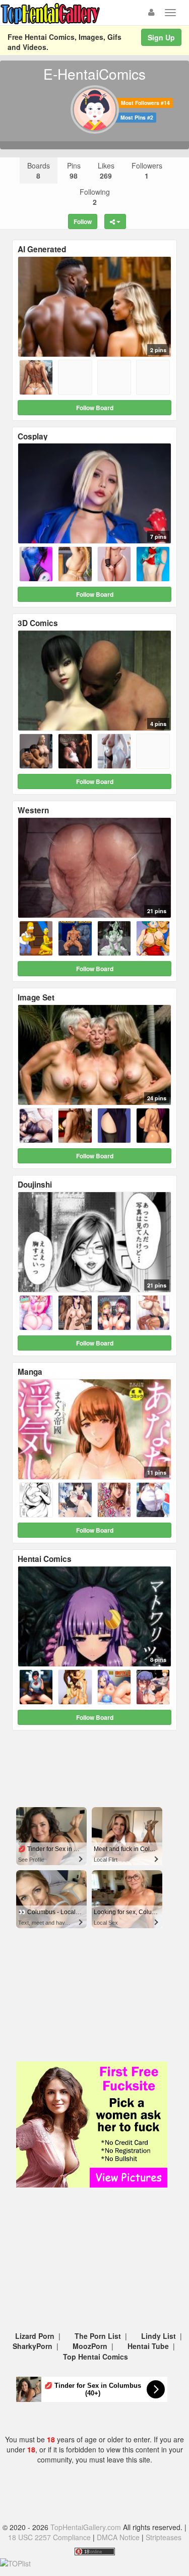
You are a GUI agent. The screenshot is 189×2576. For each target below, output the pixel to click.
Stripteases (164, 2537)
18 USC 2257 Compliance (49, 2537)
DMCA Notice (118, 2537)
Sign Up (161, 37)
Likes (106, 171)
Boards (39, 171)
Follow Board (95, 408)
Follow (83, 221)
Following (95, 197)
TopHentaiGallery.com (86, 2527)
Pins (74, 171)
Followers (147, 171)
